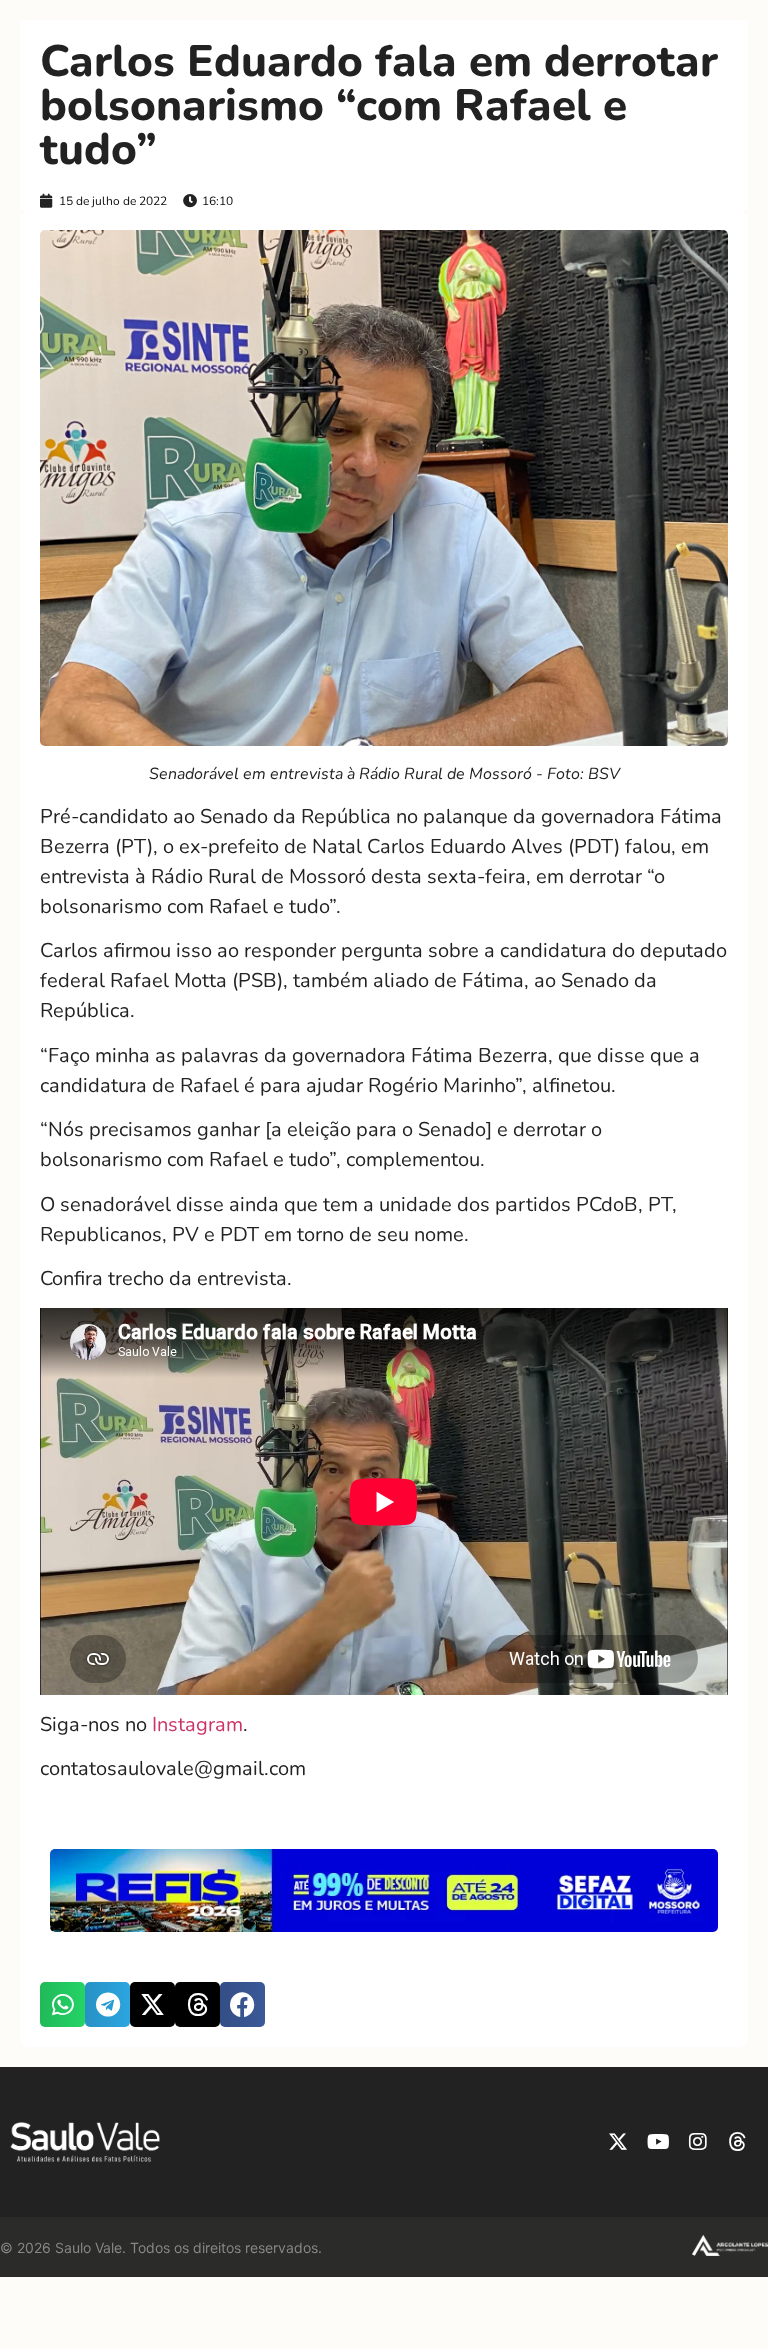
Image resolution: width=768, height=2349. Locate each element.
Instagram (195, 1724)
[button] (62, 2004)
